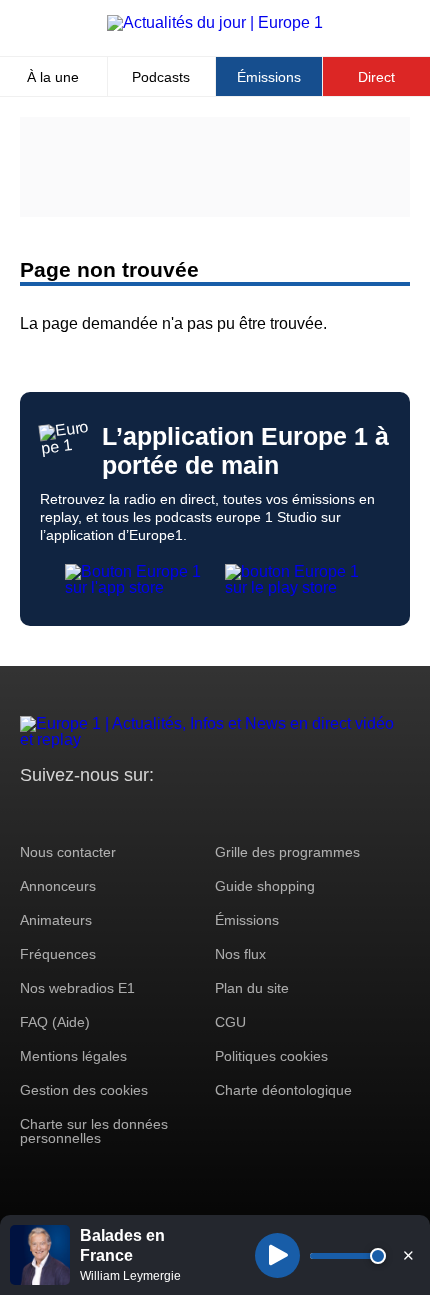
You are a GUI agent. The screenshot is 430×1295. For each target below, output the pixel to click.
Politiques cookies (271, 1056)
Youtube (134, 812)
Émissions (269, 77)
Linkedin (202, 812)
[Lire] (277, 1255)
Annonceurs (58, 886)
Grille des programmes (287, 852)
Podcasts (161, 77)
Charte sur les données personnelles (94, 1131)
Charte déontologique (283, 1090)
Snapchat (168, 812)
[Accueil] (215, 22)
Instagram (66, 812)
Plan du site (252, 988)
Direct (376, 77)
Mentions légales (73, 1056)
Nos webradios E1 (77, 988)
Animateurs (56, 920)
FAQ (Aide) (55, 1022)
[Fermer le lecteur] (408, 1255)
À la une (53, 77)
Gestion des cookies (84, 1090)
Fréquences (58, 954)
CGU (230, 1022)
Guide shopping (265, 886)
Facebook (100, 812)
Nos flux (240, 954)
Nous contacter (68, 852)
